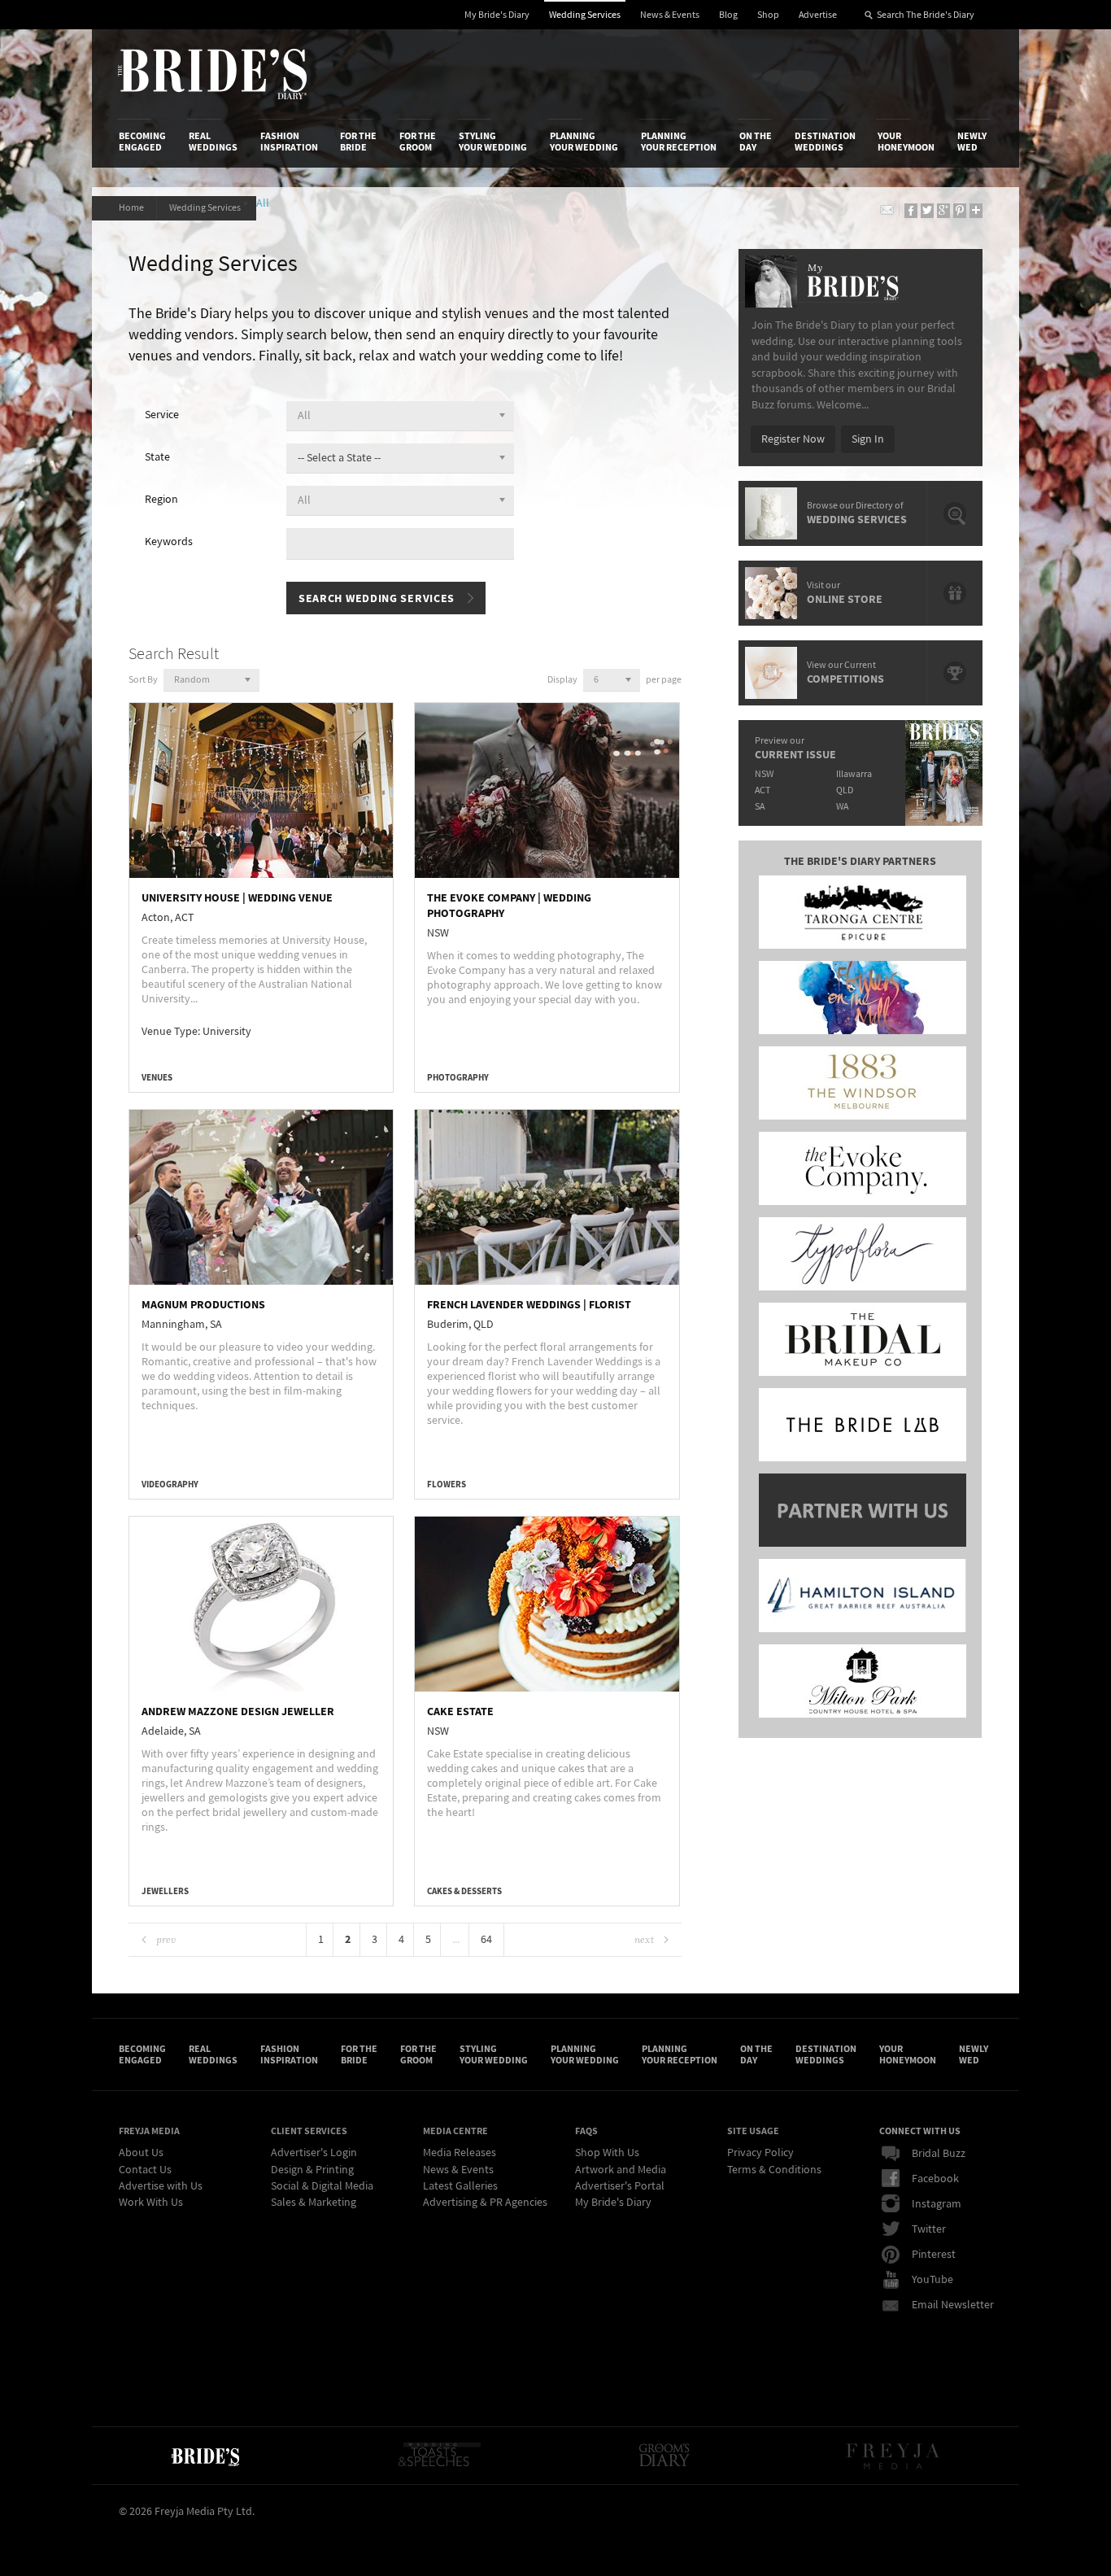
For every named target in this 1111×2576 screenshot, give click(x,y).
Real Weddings (213, 142)
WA (842, 807)
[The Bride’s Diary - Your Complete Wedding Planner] (205, 2456)
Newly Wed (972, 142)
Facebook (935, 2179)
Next (644, 1940)
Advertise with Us (161, 2186)
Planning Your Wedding (584, 142)
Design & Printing (312, 2170)
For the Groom (418, 142)
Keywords (169, 542)
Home (131, 208)
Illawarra (854, 774)
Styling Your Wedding (493, 142)
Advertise (818, 15)
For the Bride (358, 142)
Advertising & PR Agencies (485, 2203)
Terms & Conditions (774, 2170)
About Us (141, 2153)
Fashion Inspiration (289, 142)
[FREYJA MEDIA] (894, 2456)
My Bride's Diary (497, 15)
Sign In (868, 439)
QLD (845, 790)
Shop (768, 15)
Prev (166, 1940)
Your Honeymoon (906, 142)
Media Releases (460, 2153)
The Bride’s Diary (212, 74)
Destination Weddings (825, 142)
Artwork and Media (621, 2170)
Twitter (929, 2229)
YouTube (932, 2280)
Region (161, 500)
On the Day (756, 142)
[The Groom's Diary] (664, 2456)
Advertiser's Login (314, 2153)
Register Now (793, 439)
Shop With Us (607, 2153)
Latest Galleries (460, 2186)
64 (486, 1940)
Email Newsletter (953, 2305)
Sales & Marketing (314, 2203)
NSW (764, 774)
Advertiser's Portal (620, 2186)
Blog (728, 15)
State (157, 457)
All (265, 203)
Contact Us (145, 2170)
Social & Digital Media (322, 2186)
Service (162, 415)
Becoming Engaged (142, 142)
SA (760, 807)
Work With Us (151, 2203)
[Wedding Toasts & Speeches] (439, 2456)
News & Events (670, 15)
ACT (762, 790)
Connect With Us (920, 2131)
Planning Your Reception (679, 142)
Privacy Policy (760, 2153)
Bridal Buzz (939, 2154)
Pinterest (934, 2255)
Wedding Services (585, 15)
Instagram (937, 2204)
